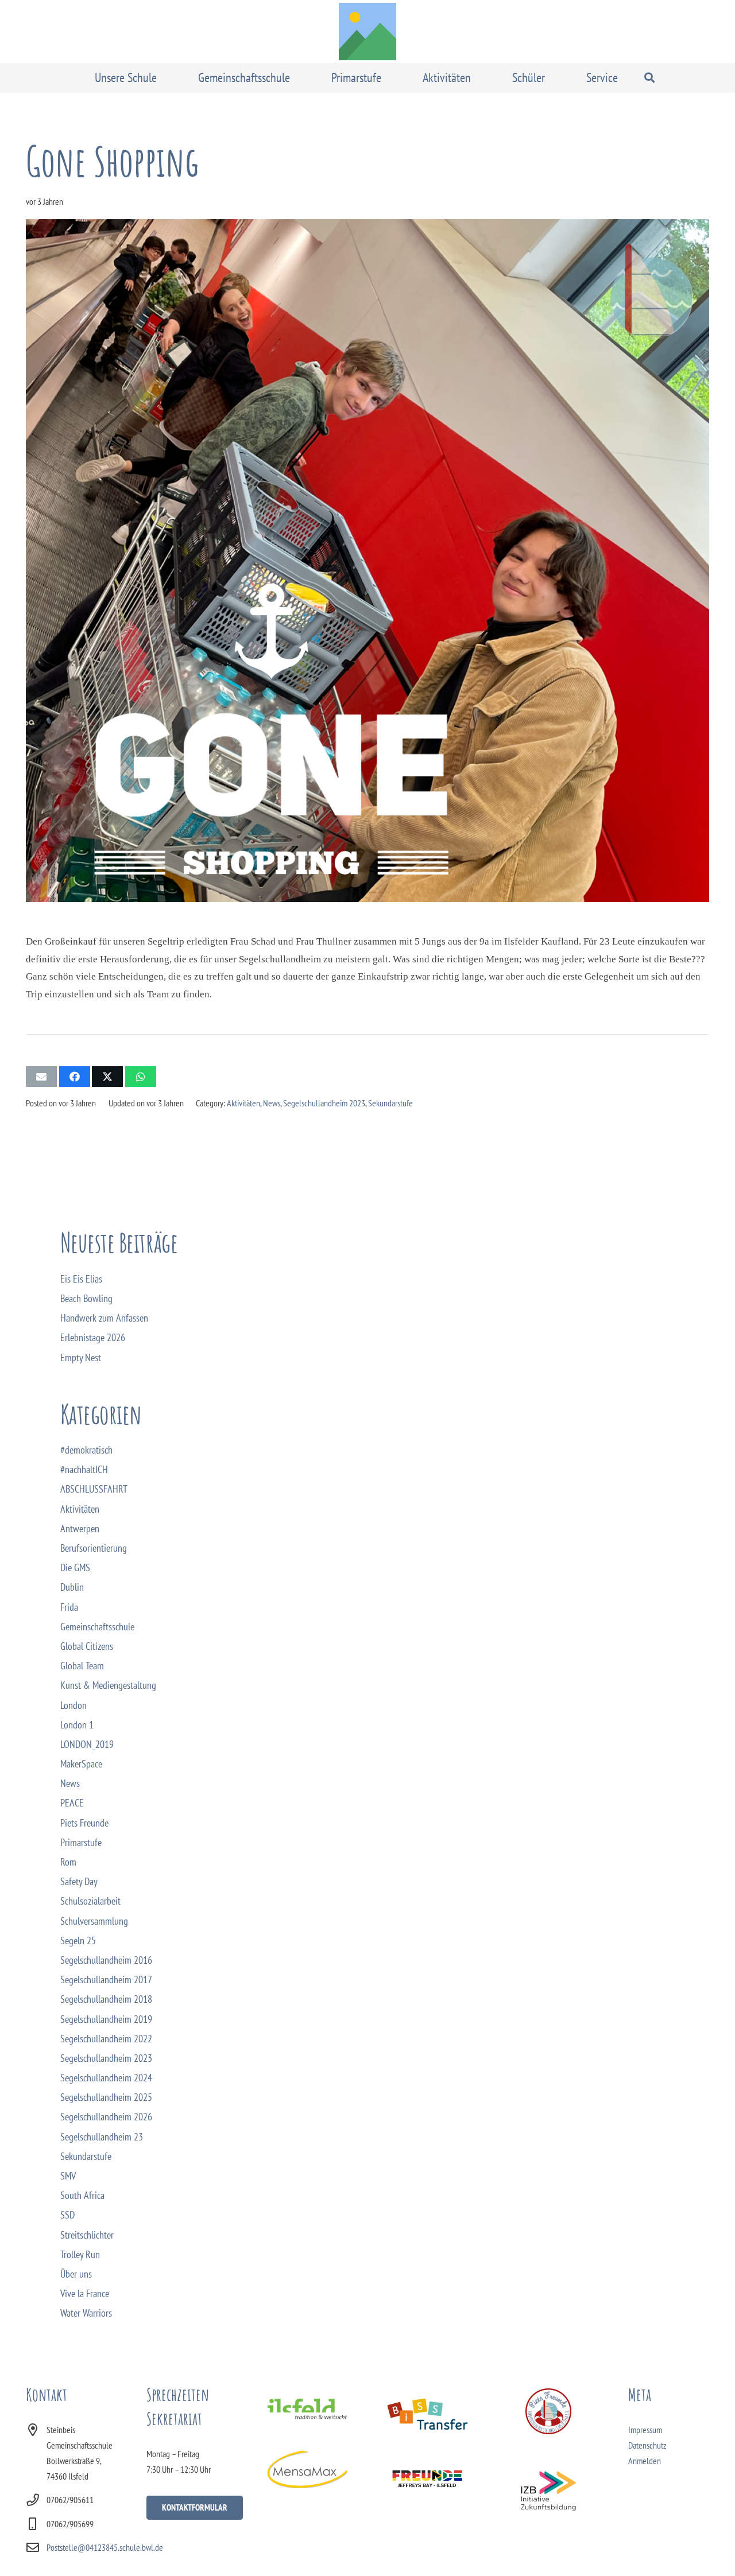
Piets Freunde (84, 1823)
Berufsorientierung (94, 1548)
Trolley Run (80, 2254)
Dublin (72, 1587)
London (73, 1705)
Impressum (645, 2430)
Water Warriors (86, 2313)
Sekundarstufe (390, 1103)
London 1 (77, 1725)
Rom (68, 1862)
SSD (67, 2215)
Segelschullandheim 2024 (106, 2078)
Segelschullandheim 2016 (106, 1960)
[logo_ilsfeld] (307, 2409)
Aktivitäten (243, 1103)
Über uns (76, 2274)
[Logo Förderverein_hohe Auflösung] (548, 2411)
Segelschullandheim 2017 (106, 1979)
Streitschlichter (87, 2235)
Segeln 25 (78, 1940)
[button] (165, 77)
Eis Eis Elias (81, 1279)
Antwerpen (80, 1528)
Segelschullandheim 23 (102, 2137)
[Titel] (367, 32)
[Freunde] (428, 2478)
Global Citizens (87, 1646)
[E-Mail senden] (41, 1077)
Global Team (82, 1666)
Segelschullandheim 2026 (106, 2117)
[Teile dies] (75, 1077)
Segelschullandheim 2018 (106, 1999)
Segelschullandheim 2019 (106, 2019)
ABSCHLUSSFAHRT (94, 1489)
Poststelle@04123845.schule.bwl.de (105, 2547)
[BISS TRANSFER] (428, 2414)
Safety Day (79, 1881)
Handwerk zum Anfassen (104, 1318)
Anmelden (645, 2461)
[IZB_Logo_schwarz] (548, 2491)
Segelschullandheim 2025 (106, 2097)
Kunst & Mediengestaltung (108, 1685)
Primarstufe (81, 1842)
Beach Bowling (86, 1298)
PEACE (72, 1803)
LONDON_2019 (87, 1744)
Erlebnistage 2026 (93, 1337)
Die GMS (75, 1567)
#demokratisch (86, 1450)
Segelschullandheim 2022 (106, 2039)
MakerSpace (81, 1764)
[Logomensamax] (307, 2469)
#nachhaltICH (84, 1469)
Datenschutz (647, 2445)
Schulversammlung (94, 1921)
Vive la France (85, 2293)
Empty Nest (81, 1357)
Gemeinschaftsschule (97, 1627)
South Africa (82, 2195)
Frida (69, 1607)
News (272, 1103)
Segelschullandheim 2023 (324, 1103)
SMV (68, 2176)
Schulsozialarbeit (90, 1901)
